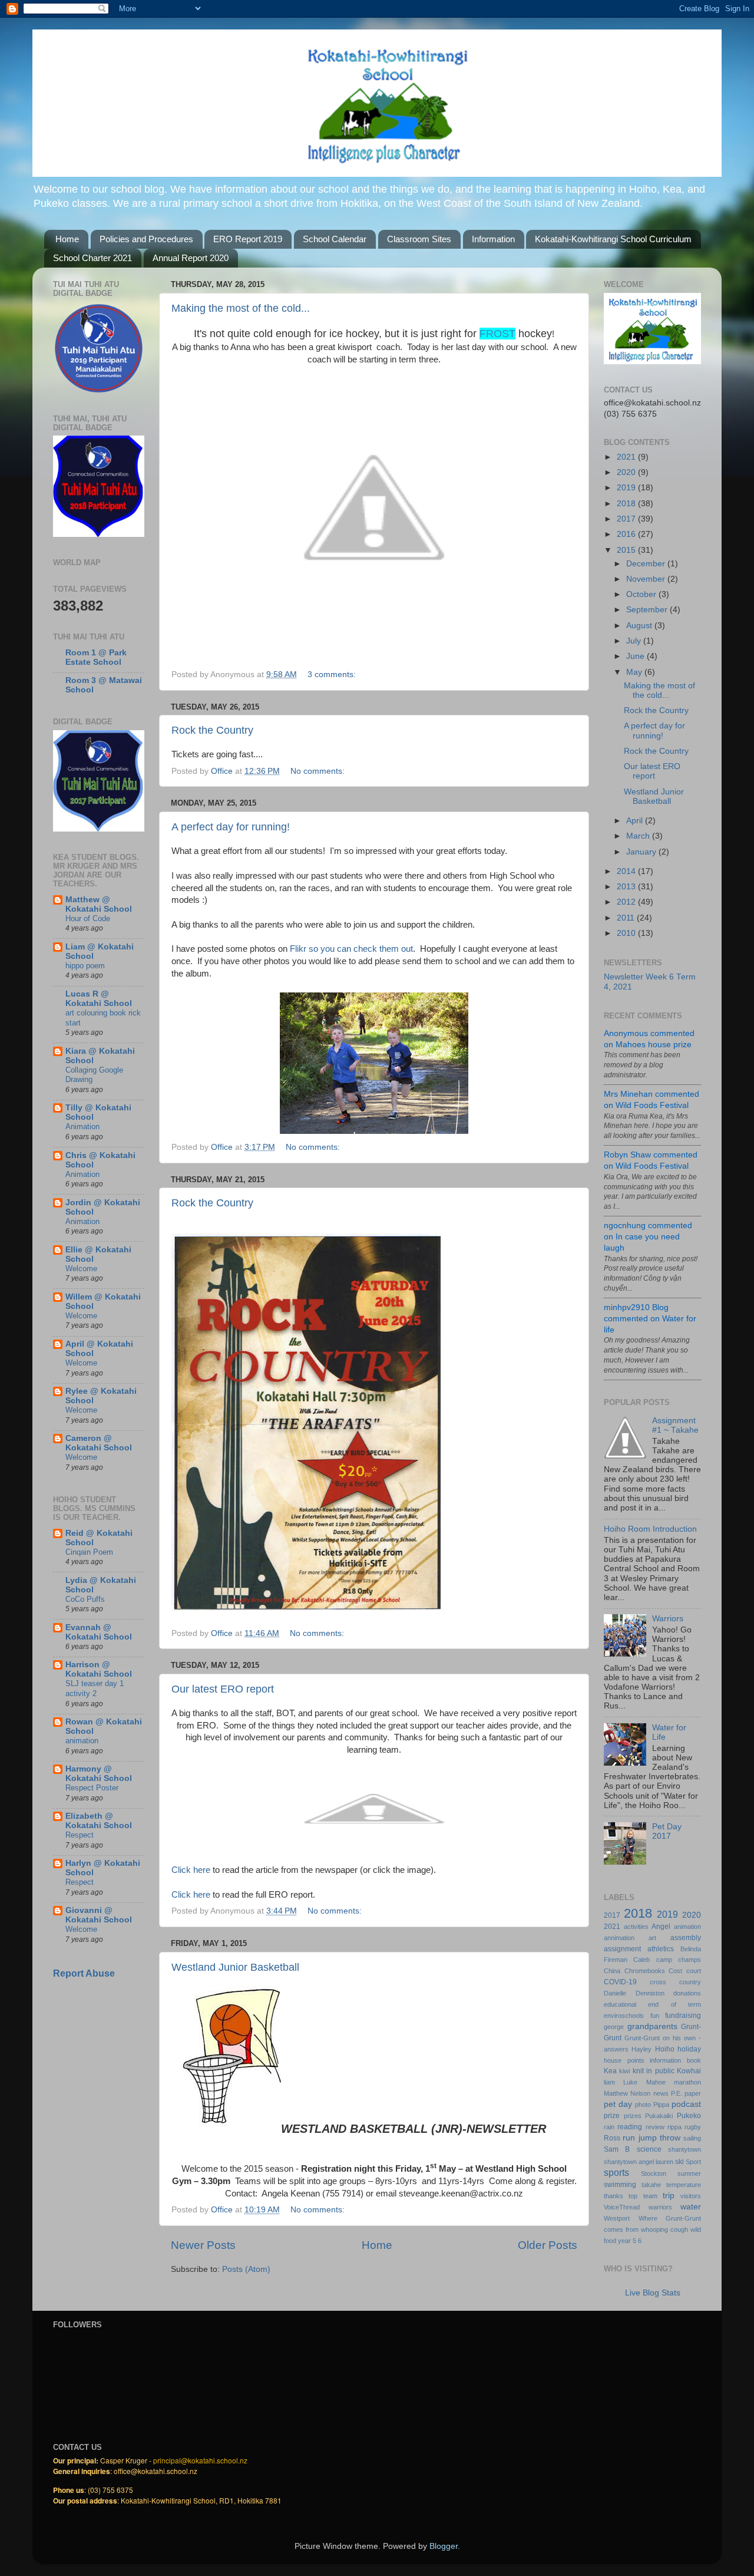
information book (675, 2060)
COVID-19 (620, 1982)
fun (655, 2016)
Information (493, 239)
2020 (627, 472)
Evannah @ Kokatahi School (99, 1632)
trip (669, 2196)
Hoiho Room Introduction (650, 1529)
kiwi (624, 2071)
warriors (660, 2207)
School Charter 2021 (92, 258)
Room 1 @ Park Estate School (96, 657)
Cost (675, 1971)
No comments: (319, 771)
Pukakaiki (659, 2116)
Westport (617, 2218)
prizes (633, 2116)
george (614, 2027)
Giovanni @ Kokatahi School (99, 1915)
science (649, 2149)
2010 (627, 933)
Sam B (617, 2149)
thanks (614, 2196)
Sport (693, 2162)
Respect (80, 1835)
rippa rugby (684, 2127)
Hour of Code (88, 918)
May (635, 672)
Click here (191, 1870)
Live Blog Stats (653, 2293)
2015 (627, 550)
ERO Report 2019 (248, 239)
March (639, 836)
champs (689, 1960)
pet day (618, 2104)
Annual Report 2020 (191, 258)
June (636, 656)
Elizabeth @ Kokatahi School (99, 1821)
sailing (692, 2138)
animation (82, 1741)
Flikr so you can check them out (351, 949)
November (647, 579)
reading (630, 2127)
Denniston (650, 1993)
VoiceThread (622, 2207)
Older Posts (548, 2245)
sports (616, 2172)
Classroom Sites (419, 239)
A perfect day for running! (231, 827)
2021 (627, 457)
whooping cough (664, 2229)
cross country (675, 1982)
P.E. (677, 2093)
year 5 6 (630, 2241)
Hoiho (665, 2049)
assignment (622, 1949)
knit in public (654, 2071)
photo (643, 2105)
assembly (686, 1938)
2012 (627, 902)
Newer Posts (203, 2245)
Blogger (444, 2546)
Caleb (641, 1960)
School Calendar (335, 239)
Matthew (616, 2093)
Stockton (654, 2173)
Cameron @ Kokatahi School (99, 1443)
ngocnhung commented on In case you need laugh (648, 1237)
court (694, 1971)
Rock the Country (212, 730)
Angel (661, 1927)
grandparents (652, 2026)
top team (643, 2196)
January (642, 852)
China (612, 1971)
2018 (627, 504)
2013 (627, 887)
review (655, 2127)
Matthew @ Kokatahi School (99, 904)
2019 (627, 488)
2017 (627, 519)
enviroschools (624, 2016)
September (648, 610)
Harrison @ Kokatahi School (99, 1669)
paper (693, 2093)
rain (609, 2127)
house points (624, 2060)
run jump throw (652, 2138)
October (642, 594)
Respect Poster (92, 1788)
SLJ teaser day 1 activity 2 (95, 1688)
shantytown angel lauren (639, 2162)
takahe (651, 2185)
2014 (627, 871)
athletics (661, 1949)
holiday (689, 2049)
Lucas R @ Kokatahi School (99, 999)
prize (612, 2116)
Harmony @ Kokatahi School (99, 1774)
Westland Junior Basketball (235, 1967)
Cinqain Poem (89, 1552)
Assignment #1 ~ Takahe (675, 1425)
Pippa (661, 2105)
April (636, 821)
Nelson (640, 2093)
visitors (691, 2196)
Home (67, 239)
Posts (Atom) (246, 2269)
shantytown (684, 2149)
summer (689, 2173)
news (661, 2093)
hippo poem (85, 966)
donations (687, 1993)
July (635, 641)
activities (636, 1927)
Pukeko (689, 2116)
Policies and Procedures (146, 239)
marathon (687, 2082)
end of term (674, 2004)
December (647, 564)
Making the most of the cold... (241, 308)
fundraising (683, 2016)
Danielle (615, 1993)
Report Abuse (84, 1973)
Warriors (668, 1619)
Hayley (641, 2049)
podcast (686, 2104)
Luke (630, 2082)
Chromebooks (645, 1971)
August (640, 626)
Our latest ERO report (223, 1689)
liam (609, 2082)
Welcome (81, 1269)
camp (664, 1960)
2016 (627, 534)
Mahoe (656, 2082)
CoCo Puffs (85, 1599)
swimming (620, 2185)
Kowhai (689, 2071)
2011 (627, 918)
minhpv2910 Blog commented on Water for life (650, 1319)
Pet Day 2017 (667, 1831)
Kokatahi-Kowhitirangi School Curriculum (613, 239)
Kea (610, 2071)
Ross (612, 2138)
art (652, 1938)
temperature (684, 2185)
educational (620, 2004)
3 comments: (333, 674)
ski (679, 2162)
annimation (619, 1938)
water (691, 2207)
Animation (82, 1127)
